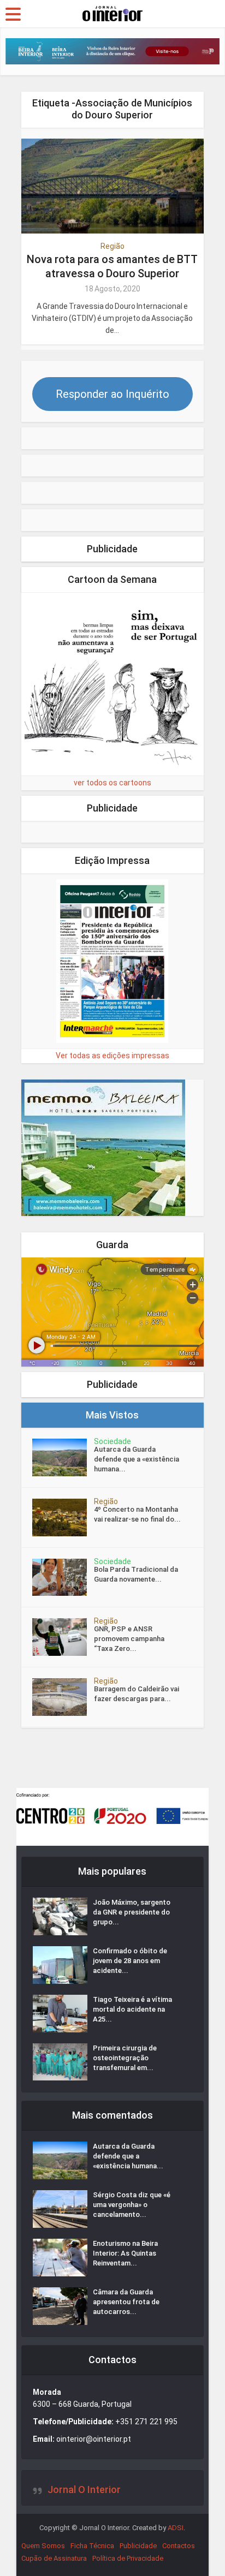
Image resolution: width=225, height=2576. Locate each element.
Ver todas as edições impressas (112, 1056)
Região (112, 246)
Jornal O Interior (84, 2489)
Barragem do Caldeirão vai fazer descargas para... (137, 1694)
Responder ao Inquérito (112, 394)
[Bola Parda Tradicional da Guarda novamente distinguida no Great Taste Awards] (63, 1578)
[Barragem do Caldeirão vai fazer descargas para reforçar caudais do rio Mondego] (63, 1697)
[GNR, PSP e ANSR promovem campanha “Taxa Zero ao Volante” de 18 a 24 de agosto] (63, 1637)
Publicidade (138, 2546)
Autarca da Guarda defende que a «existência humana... (137, 1459)
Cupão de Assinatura (54, 2558)
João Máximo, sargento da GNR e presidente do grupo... (132, 1912)
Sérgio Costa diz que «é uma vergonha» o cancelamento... (132, 2205)
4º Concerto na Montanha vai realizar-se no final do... (137, 1514)
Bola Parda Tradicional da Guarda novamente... (136, 1574)
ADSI (176, 2528)
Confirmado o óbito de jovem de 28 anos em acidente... (130, 1961)
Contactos (179, 2546)
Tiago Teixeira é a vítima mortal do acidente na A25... (132, 2009)
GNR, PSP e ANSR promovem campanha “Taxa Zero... (129, 1639)
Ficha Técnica (92, 2546)
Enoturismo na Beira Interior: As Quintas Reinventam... (125, 2253)
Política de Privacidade (128, 2558)
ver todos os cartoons (112, 783)
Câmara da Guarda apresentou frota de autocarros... (126, 2302)
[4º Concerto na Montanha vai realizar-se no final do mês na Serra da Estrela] (63, 1517)
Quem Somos (43, 2546)
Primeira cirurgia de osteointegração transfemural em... (125, 2058)
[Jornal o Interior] (112, 13)
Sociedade (112, 1441)
